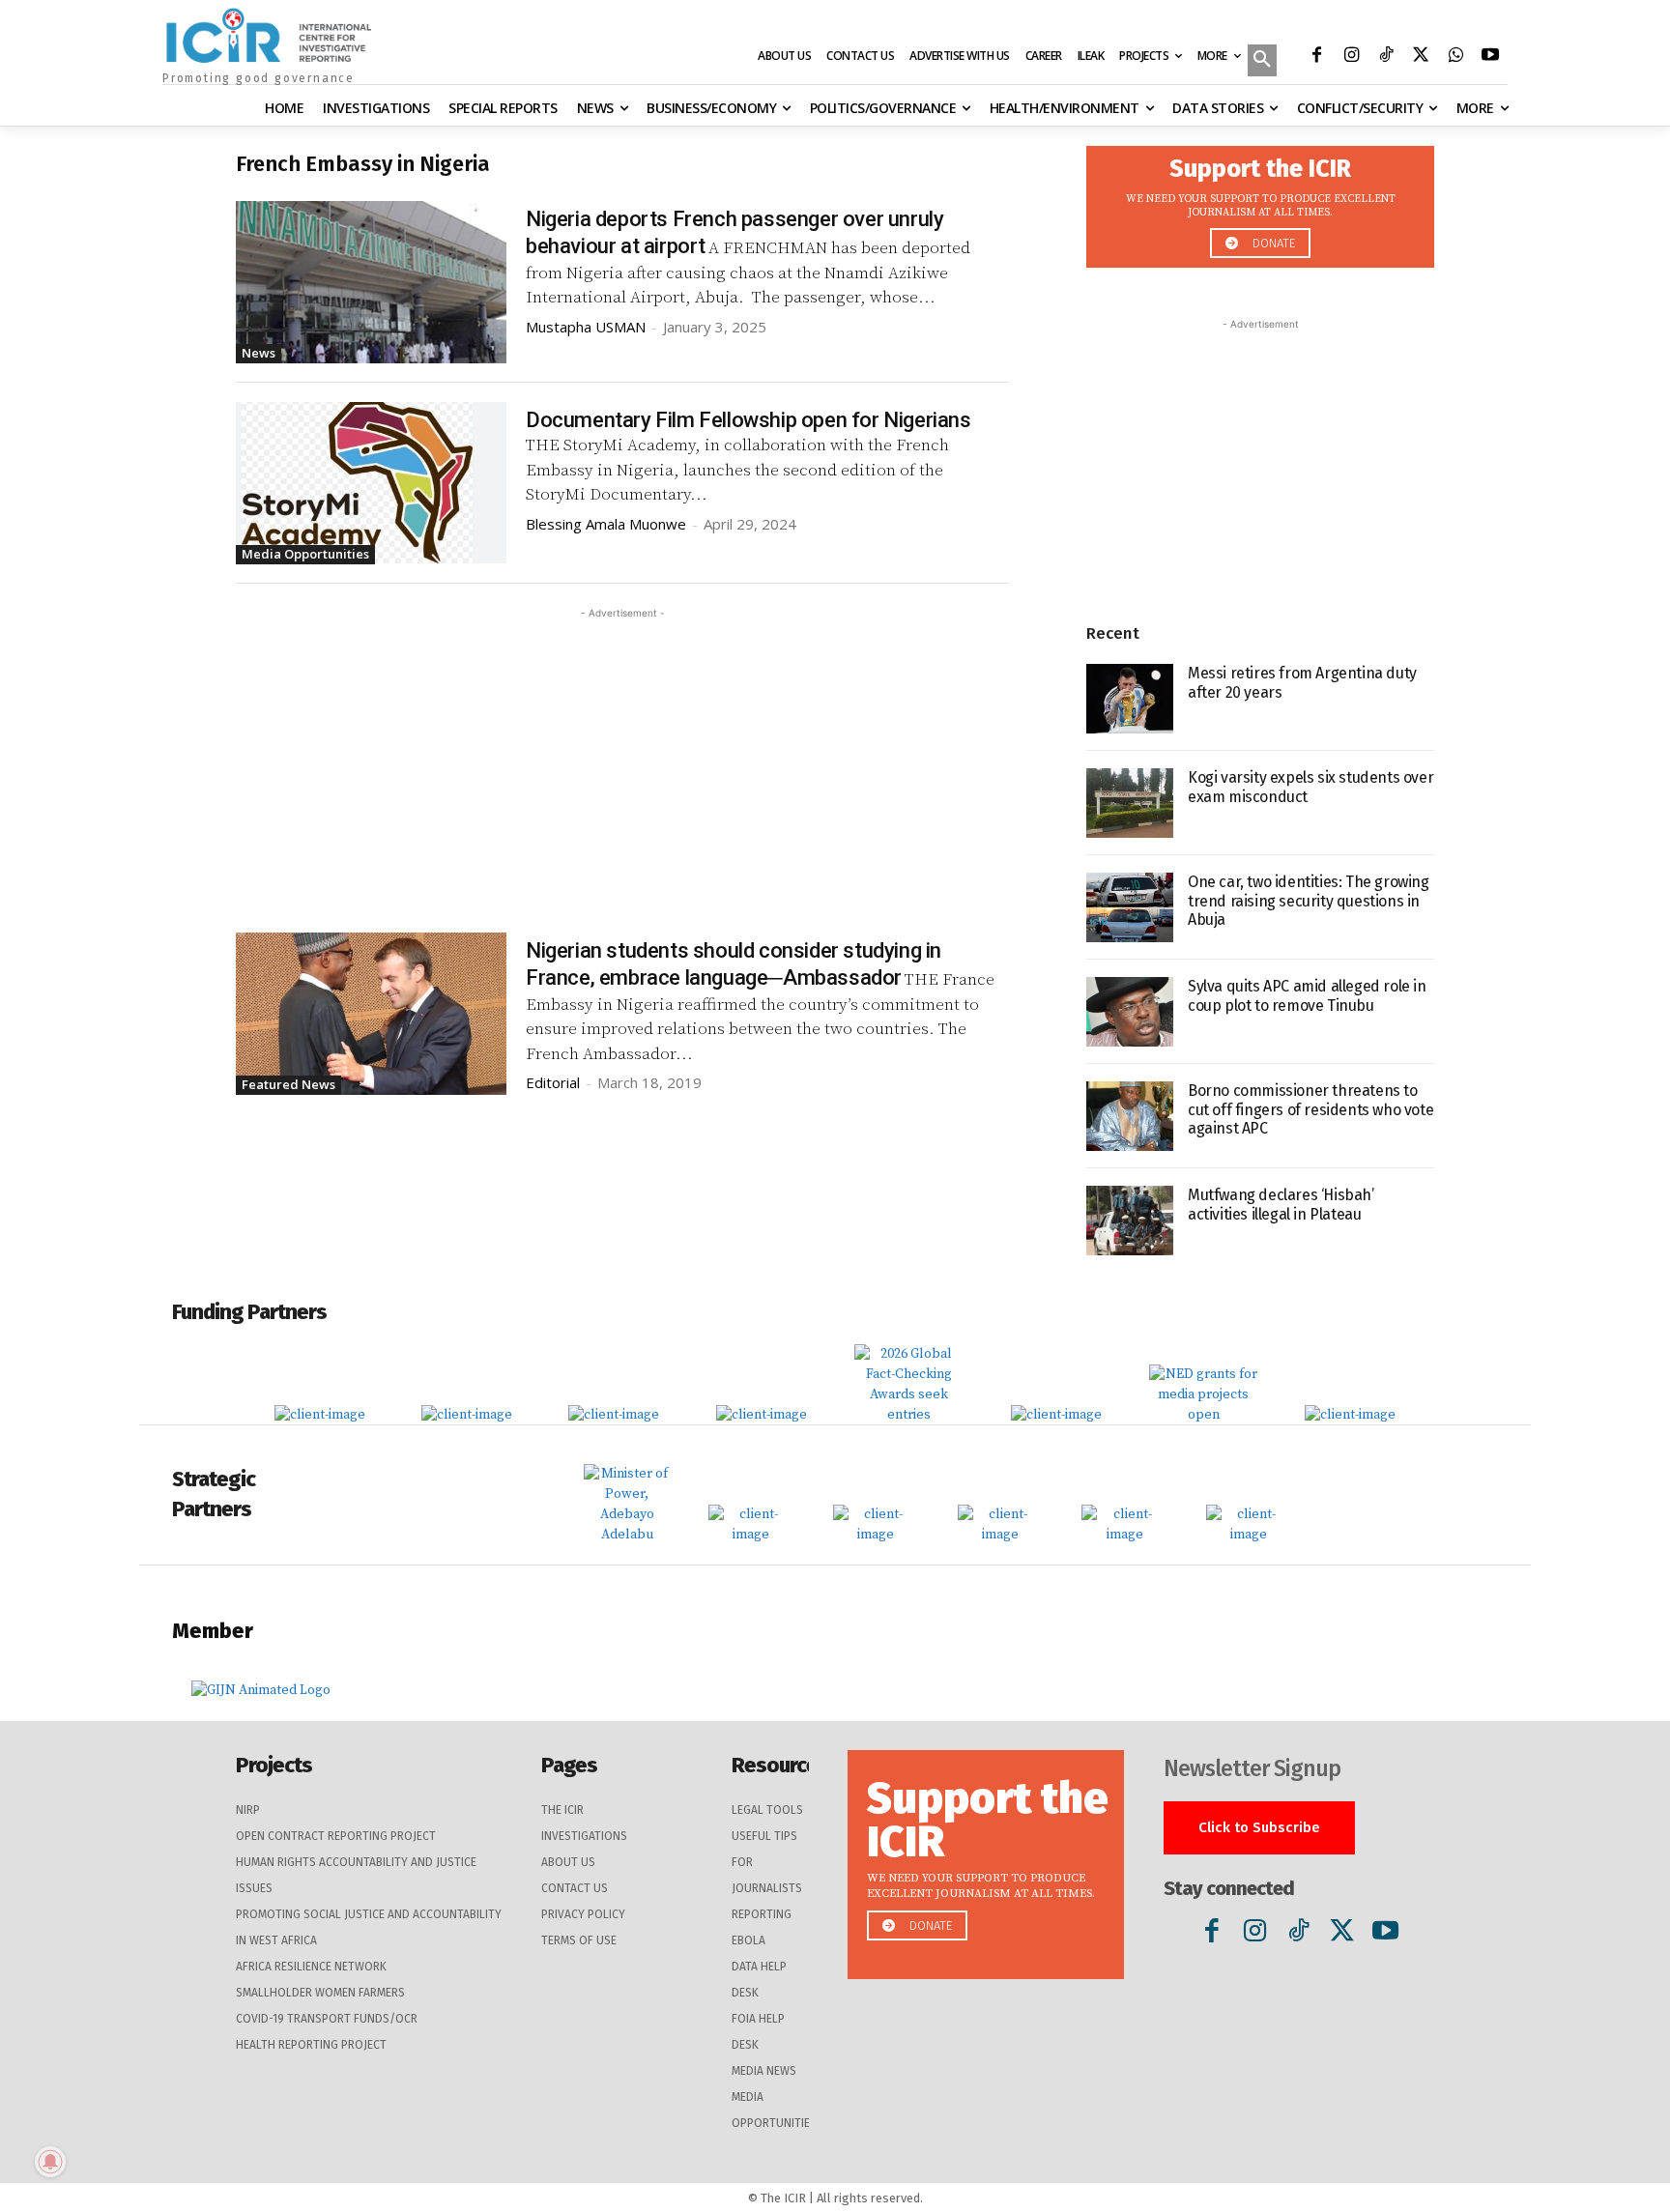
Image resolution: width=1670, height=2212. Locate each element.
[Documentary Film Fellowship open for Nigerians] (371, 483)
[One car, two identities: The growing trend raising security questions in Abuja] (1130, 907)
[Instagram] (1351, 57)
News (259, 353)
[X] (1421, 57)
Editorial (553, 1082)
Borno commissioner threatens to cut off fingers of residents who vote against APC (1310, 1109)
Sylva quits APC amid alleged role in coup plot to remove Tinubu (1307, 995)
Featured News (288, 1084)
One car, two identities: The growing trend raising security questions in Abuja (1309, 900)
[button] (1262, 62)
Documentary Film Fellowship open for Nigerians (749, 420)
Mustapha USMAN (586, 327)
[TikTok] (1386, 57)
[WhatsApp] (1455, 57)
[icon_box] (1260, 201)
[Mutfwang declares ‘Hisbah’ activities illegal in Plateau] (1130, 1221)
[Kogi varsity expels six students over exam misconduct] (1130, 803)
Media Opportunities (305, 554)
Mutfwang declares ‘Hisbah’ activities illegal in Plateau (1281, 1204)
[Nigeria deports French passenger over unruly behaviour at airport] (371, 282)
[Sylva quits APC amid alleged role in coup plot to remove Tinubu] (1130, 1012)
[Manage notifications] (50, 2162)
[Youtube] (1490, 57)
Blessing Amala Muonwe (606, 524)
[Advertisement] (622, 759)
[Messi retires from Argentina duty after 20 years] (1130, 699)
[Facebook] (1316, 57)
